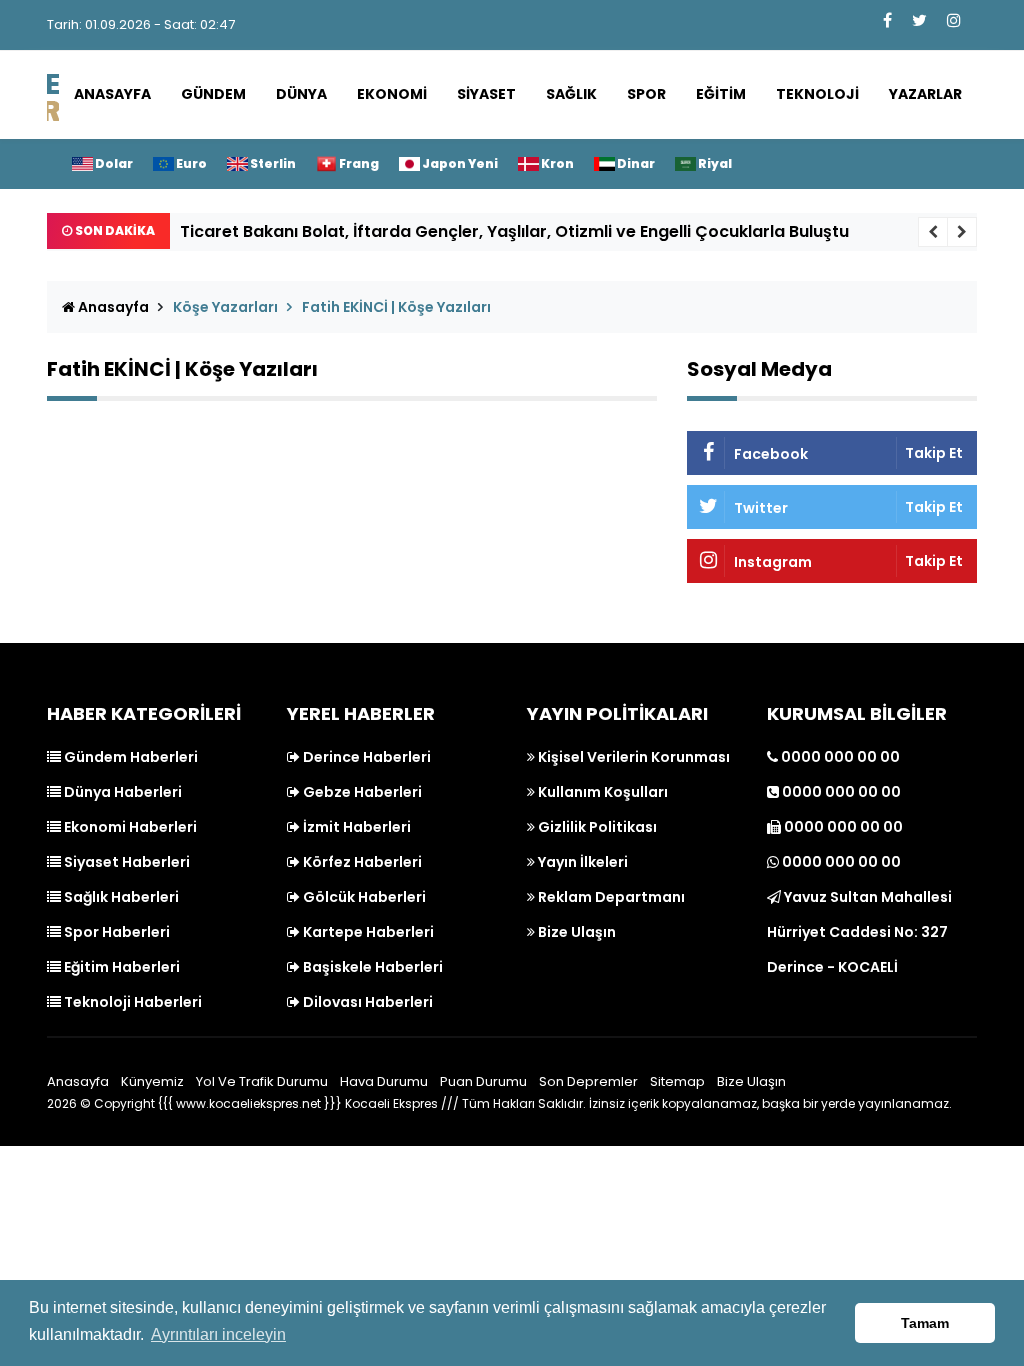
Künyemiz (152, 1081)
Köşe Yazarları (225, 307)
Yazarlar (925, 94)
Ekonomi (392, 94)
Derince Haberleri (365, 757)
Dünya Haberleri (121, 792)
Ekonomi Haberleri (129, 827)
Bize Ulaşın (575, 932)
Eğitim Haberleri (120, 967)
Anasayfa (112, 94)
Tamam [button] (925, 1323)
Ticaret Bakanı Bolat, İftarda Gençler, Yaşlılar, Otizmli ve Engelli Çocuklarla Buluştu (514, 231)
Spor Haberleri (115, 932)
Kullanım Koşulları (601, 792)
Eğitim (721, 94)
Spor (646, 94)
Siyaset (486, 94)
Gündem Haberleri (129, 757)
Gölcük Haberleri (363, 897)
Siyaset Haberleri (125, 862)
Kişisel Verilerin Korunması (632, 757)
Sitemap (677, 1081)
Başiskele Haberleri (371, 967)
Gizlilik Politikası (596, 827)
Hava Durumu (384, 1081)
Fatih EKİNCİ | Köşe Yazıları (396, 307)
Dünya (301, 94)
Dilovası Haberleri (366, 1002)
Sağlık (571, 94)
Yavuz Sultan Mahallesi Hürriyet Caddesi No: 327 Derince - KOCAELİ (859, 932)
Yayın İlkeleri (581, 862)
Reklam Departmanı (610, 897)
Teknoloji (817, 94)
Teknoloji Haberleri (131, 1002)
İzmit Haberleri (355, 827)
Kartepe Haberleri (367, 932)
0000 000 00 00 (839, 757)
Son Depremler (588, 1081)
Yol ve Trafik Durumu (262, 1081)
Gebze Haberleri (361, 792)
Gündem (213, 94)
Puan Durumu (483, 1081)
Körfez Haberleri (361, 862)
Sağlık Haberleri (120, 897)
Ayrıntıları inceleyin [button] (218, 1334)
